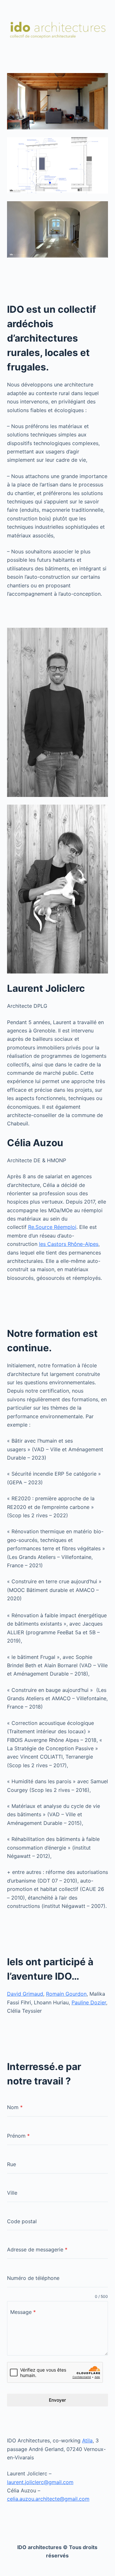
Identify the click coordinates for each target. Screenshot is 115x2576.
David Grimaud (25, 1994)
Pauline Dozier (89, 2002)
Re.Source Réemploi (52, 1227)
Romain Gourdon (66, 1994)
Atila (87, 2440)
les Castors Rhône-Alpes (69, 1244)
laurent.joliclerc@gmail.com (40, 2482)
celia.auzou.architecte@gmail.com (48, 2499)
